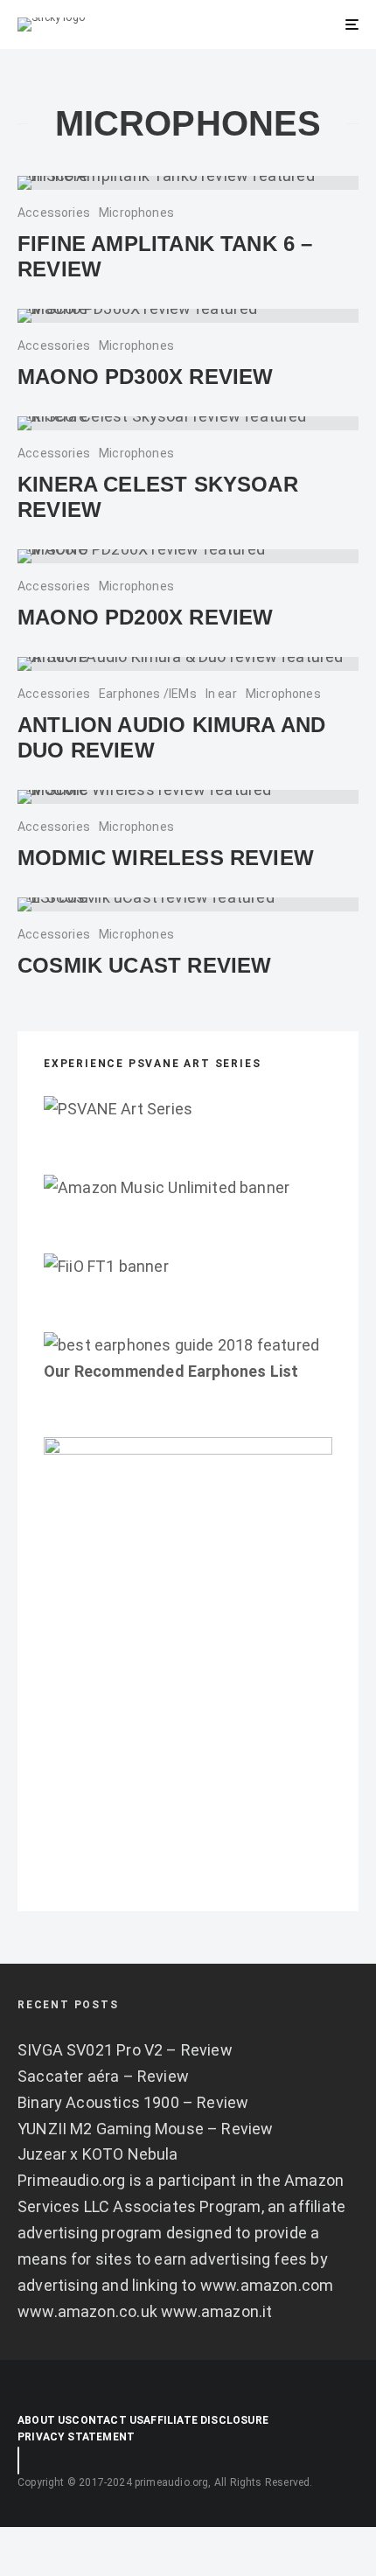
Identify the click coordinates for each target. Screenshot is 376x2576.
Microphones (136, 213)
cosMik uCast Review (144, 965)
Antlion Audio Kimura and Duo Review (171, 737)
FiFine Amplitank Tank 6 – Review (165, 256)
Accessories (54, 213)
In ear (221, 694)
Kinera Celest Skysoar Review (158, 497)
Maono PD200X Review (145, 617)
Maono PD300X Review (145, 377)
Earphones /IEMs (148, 694)
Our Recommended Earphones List (171, 1371)
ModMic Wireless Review (166, 858)
